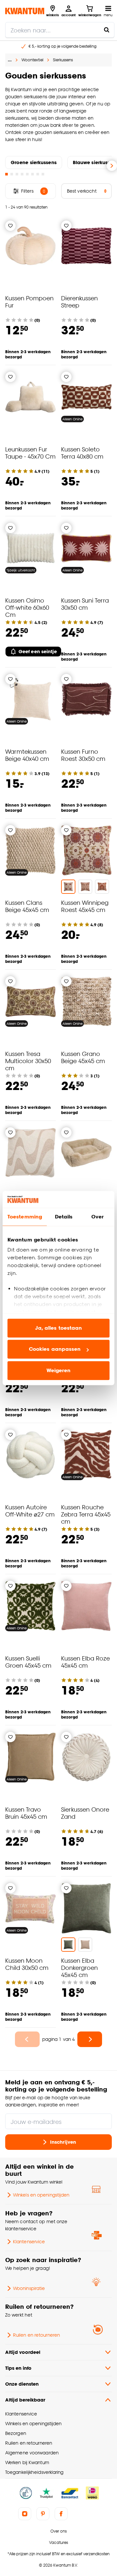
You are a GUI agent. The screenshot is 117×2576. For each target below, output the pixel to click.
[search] (60, 30)
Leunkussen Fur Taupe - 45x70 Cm (30, 453)
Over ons (58, 2531)
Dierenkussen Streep (79, 301)
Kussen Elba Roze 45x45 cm (85, 1662)
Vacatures (58, 2542)
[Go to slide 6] (32, 174)
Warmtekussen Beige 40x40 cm (27, 755)
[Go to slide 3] (17, 174)
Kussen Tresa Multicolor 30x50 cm (28, 1061)
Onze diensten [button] (22, 2384)
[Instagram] (25, 2514)
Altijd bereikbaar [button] (25, 2400)
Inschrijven (63, 2142)
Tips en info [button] (18, 2368)
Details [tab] (64, 1217)
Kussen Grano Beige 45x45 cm (83, 1057)
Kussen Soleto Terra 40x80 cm (82, 453)
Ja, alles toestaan (59, 1328)
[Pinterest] (43, 2514)
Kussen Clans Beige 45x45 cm (27, 906)
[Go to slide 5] (27, 174)
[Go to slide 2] (12, 174)
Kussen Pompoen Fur (29, 301)
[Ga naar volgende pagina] (90, 2039)
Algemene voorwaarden (32, 2453)
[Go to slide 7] (38, 174)
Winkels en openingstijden (41, 2195)
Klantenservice (29, 2241)
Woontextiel (32, 60)
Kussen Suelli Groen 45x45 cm (28, 1662)
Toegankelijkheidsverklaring (34, 2472)
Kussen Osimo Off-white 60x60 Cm (27, 607)
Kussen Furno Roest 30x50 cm (83, 755)
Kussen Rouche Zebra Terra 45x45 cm (86, 1514)
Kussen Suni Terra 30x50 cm (85, 604)
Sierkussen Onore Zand (85, 1813)
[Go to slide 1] (6, 174)
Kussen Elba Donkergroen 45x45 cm (79, 1967)
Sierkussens (63, 60)
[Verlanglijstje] (10, 226)
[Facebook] (61, 2514)
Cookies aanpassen (55, 1349)
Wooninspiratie (29, 2288)
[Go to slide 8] (43, 174)
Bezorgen (16, 2433)
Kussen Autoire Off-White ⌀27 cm (30, 1510)
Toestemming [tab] (25, 1217)
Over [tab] (97, 1217)
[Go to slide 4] (22, 174)
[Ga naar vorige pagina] (27, 2039)
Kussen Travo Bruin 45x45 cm (26, 1813)
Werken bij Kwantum (27, 2462)
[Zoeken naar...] (107, 30)
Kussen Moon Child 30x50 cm (27, 1964)
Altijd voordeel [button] (23, 2352)
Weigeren (59, 1370)
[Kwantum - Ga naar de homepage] (25, 11)
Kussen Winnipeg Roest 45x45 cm (85, 906)
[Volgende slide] (112, 166)
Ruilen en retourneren (36, 2335)
